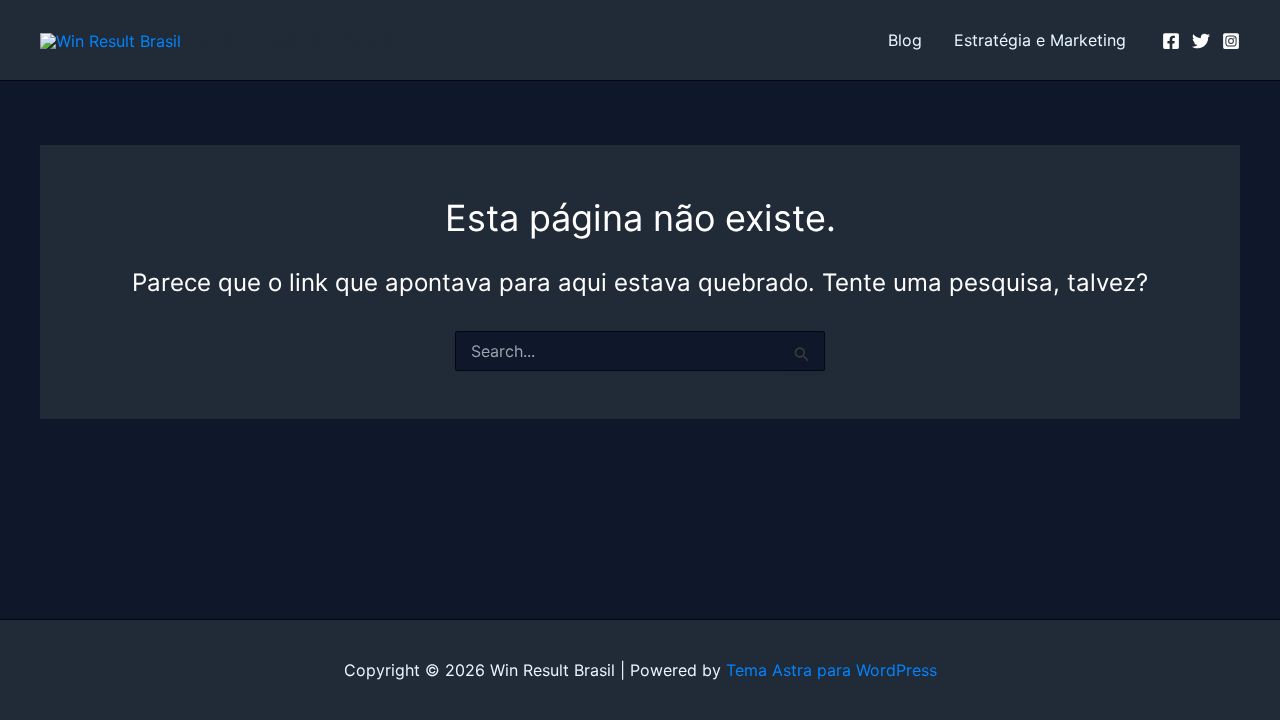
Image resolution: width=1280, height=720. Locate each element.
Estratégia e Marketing (1040, 40)
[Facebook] (1171, 41)
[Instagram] (1231, 41)
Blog (905, 40)
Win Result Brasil (302, 39)
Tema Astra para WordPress (831, 670)
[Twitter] (1201, 41)
